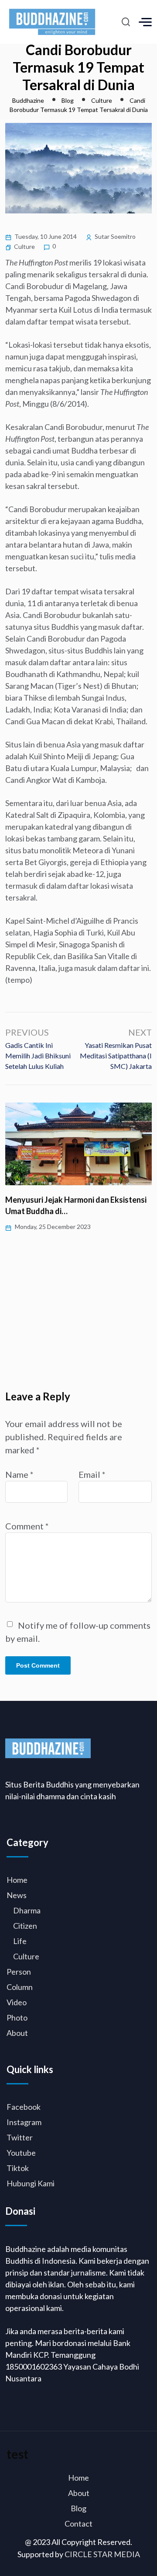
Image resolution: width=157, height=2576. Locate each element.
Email (92, 1474)
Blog (78, 2508)
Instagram (24, 2122)
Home (17, 1880)
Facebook (24, 2107)
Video (17, 2002)
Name (19, 1474)
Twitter (20, 2137)
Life (20, 1941)
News (17, 1895)
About (17, 2033)
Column (20, 1987)
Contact (78, 2524)
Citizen (25, 1926)
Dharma (27, 1910)
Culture (24, 246)
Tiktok (18, 2168)
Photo (17, 2018)
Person (19, 1972)
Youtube (21, 2153)
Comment (27, 1526)
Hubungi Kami (31, 2183)
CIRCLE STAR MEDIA (102, 2554)
